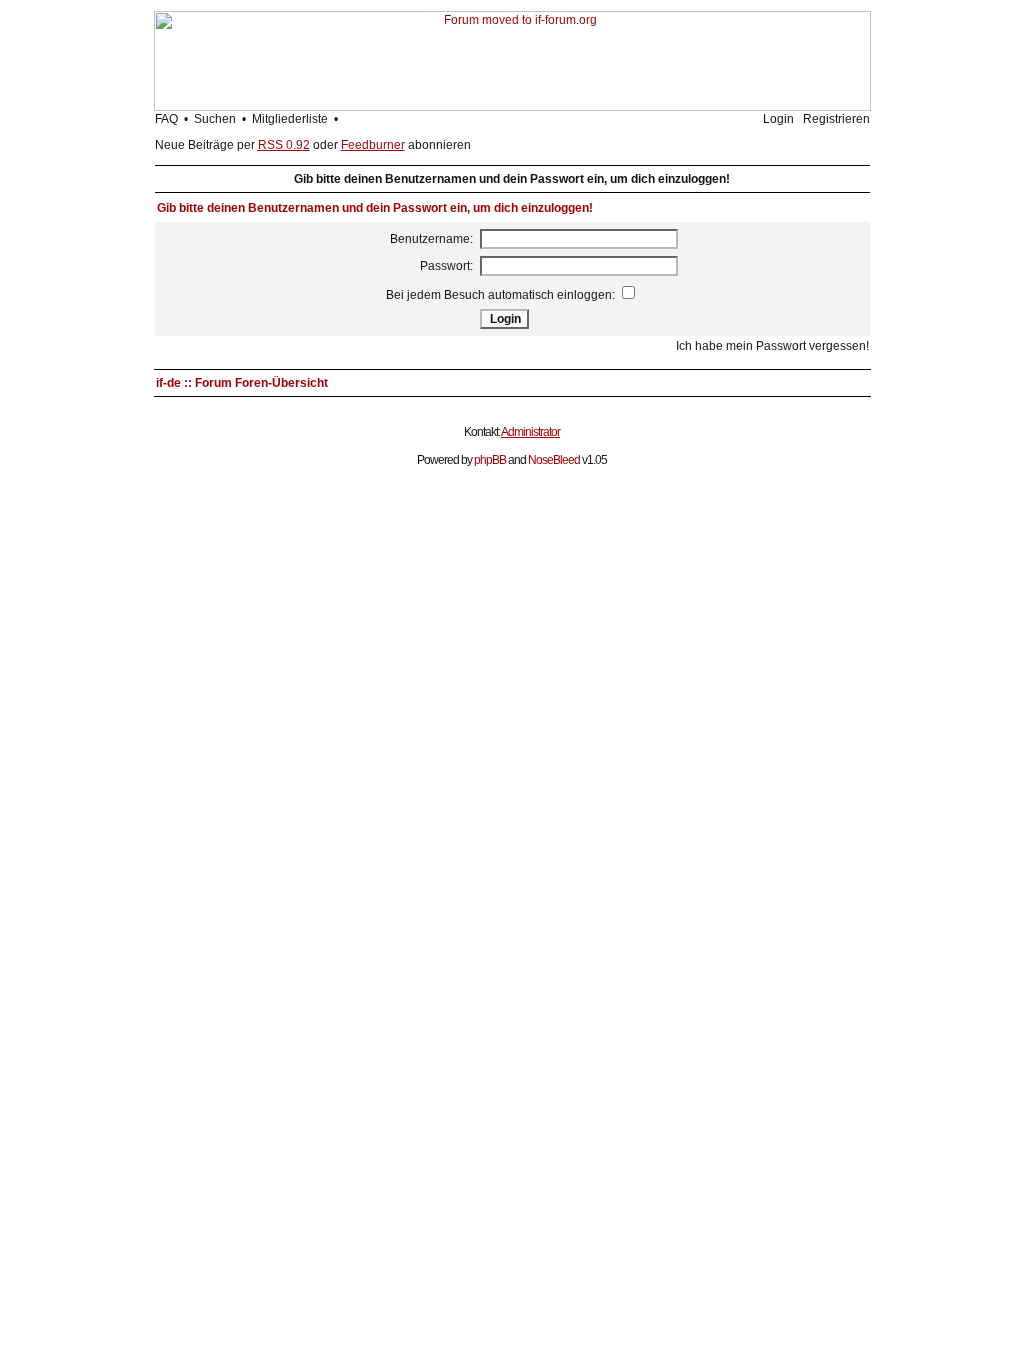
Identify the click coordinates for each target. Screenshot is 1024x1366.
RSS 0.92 (284, 145)
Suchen (215, 119)
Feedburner (373, 145)
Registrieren (836, 119)
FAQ (166, 119)
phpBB (490, 460)
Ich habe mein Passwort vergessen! (772, 346)
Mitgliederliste (290, 119)
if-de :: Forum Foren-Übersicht (242, 383)
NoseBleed (554, 460)
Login (778, 119)
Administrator (530, 432)
